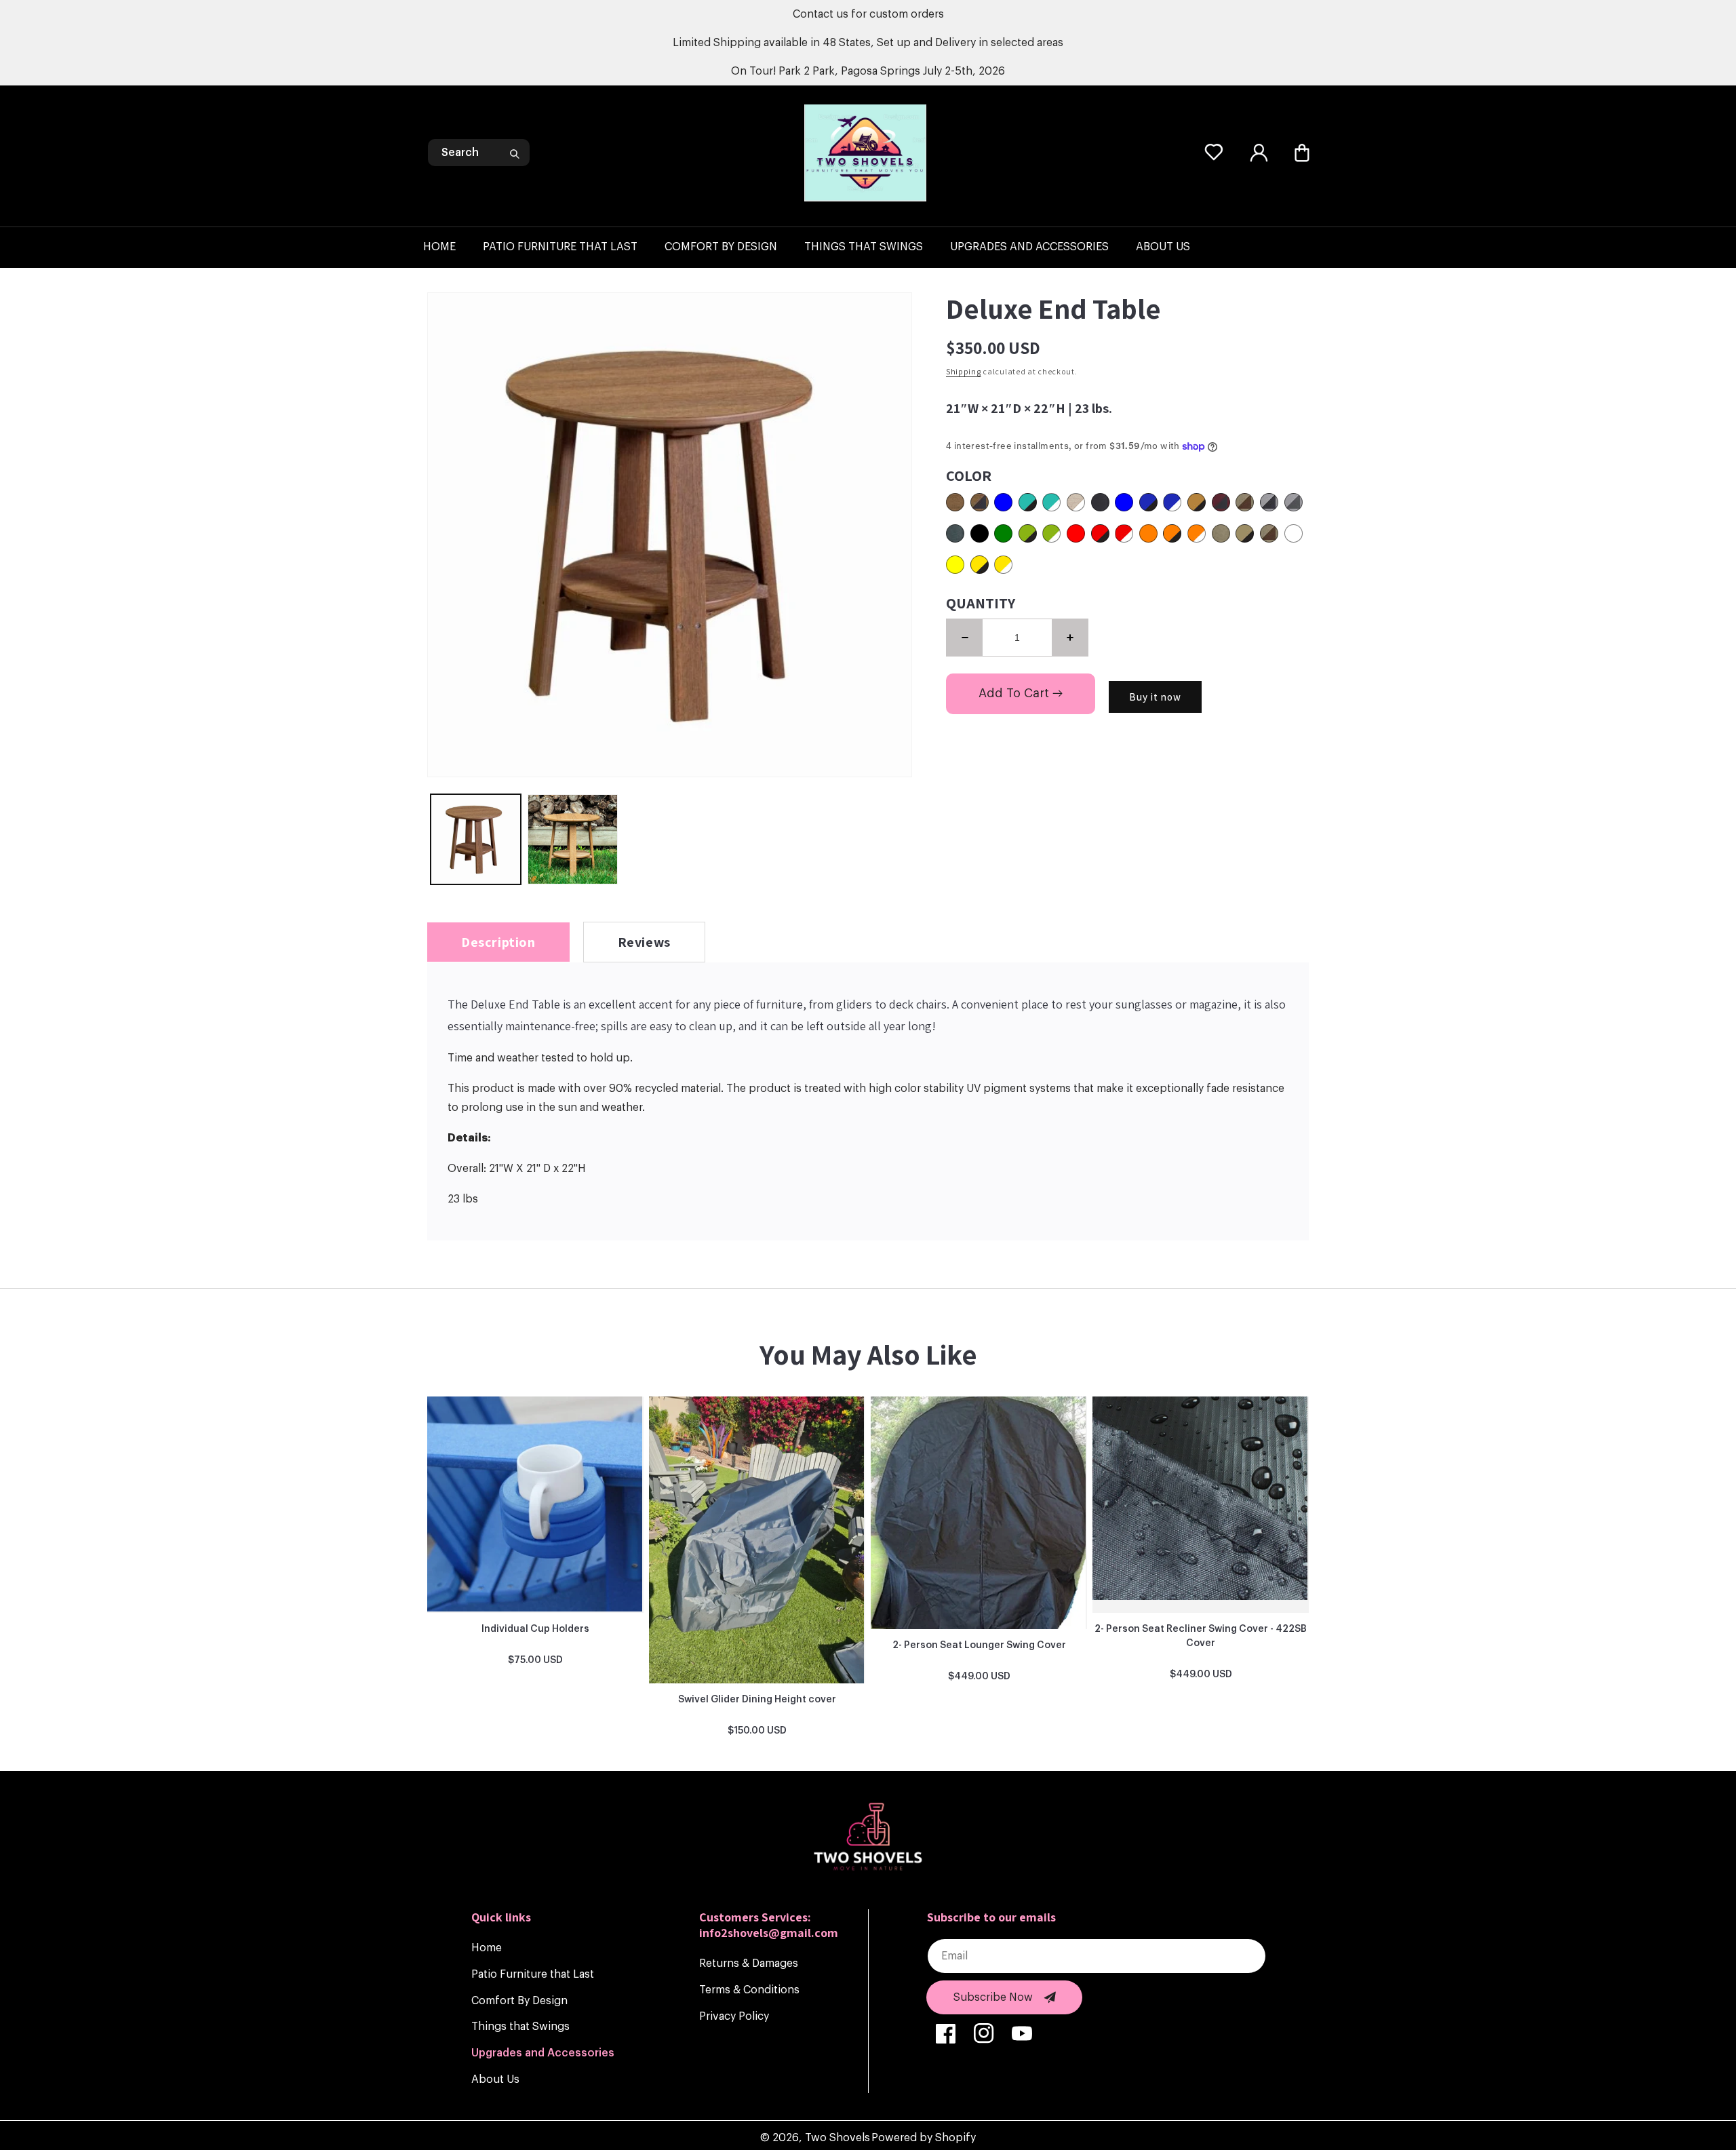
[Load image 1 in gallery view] (476, 839)
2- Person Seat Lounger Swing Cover (979, 1645)
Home (487, 1948)
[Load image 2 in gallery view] (573, 839)
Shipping (964, 371)
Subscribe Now (993, 1997)
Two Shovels (837, 2138)
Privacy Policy (734, 2016)
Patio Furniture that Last (533, 1974)
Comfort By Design (519, 2001)
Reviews (644, 942)
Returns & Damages (749, 1963)
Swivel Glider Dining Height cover (757, 1700)
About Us (495, 2079)
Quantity (981, 603)
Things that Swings (520, 2027)
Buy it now (1155, 697)
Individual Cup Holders (535, 1629)
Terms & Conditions (749, 1990)
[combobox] (479, 153)
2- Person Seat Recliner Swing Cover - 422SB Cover (1201, 1636)
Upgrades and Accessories (543, 2053)
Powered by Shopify (924, 2138)
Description (498, 942)
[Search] (515, 154)
